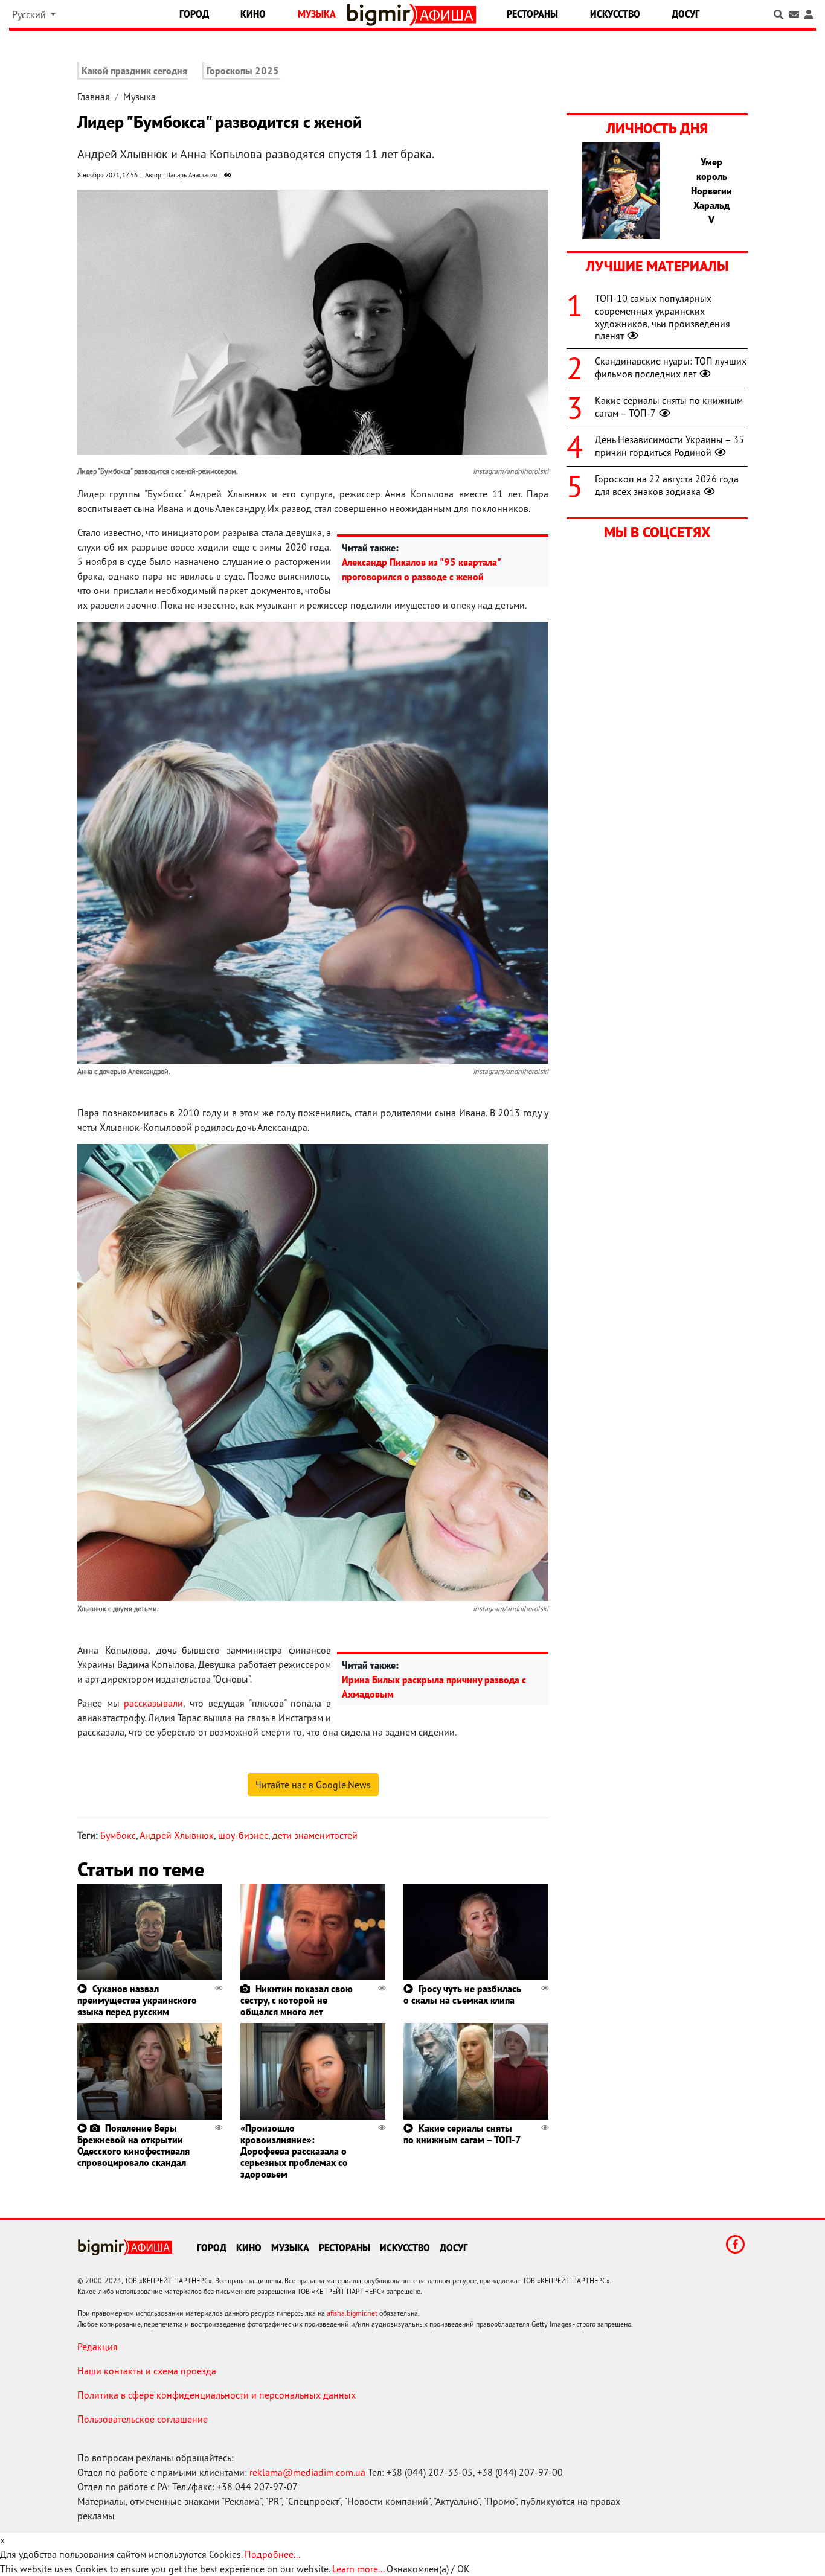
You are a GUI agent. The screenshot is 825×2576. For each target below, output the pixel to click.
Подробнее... (272, 2554)
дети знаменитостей (315, 1835)
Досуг (685, 14)
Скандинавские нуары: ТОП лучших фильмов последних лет (671, 367)
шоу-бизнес (243, 1835)
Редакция (98, 2347)
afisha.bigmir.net (352, 2313)
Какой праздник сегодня (134, 71)
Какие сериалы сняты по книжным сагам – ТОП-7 (462, 2134)
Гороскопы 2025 (243, 71)
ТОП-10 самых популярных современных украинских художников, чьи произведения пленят (663, 317)
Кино (253, 14)
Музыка (317, 14)
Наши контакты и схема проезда (147, 2371)
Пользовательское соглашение (143, 2419)
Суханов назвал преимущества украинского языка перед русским (137, 2000)
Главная (94, 97)
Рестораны (532, 14)
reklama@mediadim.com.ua (307, 2472)
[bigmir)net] (381, 15)
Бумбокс (118, 1835)
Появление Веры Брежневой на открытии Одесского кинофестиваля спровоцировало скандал (133, 2146)
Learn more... (358, 2569)
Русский (30, 14)
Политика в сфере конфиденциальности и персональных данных (217, 2395)
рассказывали (153, 1703)
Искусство (615, 14)
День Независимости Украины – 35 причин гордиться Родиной (669, 446)
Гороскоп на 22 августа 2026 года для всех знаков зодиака (667, 485)
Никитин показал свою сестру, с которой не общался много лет (297, 2000)
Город (194, 14)
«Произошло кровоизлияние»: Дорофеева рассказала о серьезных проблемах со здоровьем (294, 2151)
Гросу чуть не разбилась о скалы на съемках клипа (462, 1994)
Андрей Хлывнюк (177, 1835)
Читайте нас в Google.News (313, 1785)
